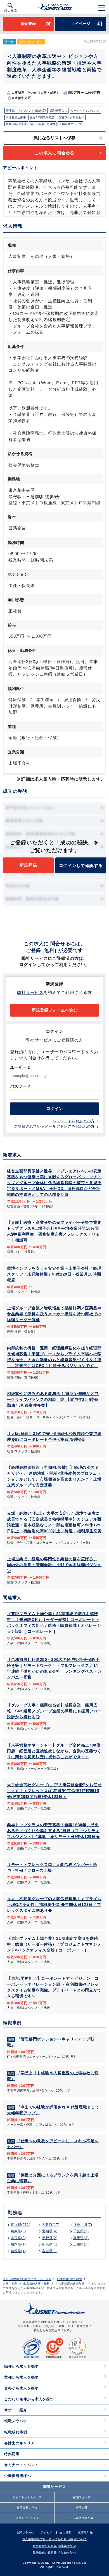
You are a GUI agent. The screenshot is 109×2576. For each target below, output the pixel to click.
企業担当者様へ (18, 2476)
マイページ (81, 24)
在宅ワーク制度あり (71, 117)
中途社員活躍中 (16, 117)
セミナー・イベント (21, 2465)
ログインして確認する (81, 865)
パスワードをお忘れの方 (74, 1121)
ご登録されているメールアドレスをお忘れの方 (54, 1126)
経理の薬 (82, 2508)
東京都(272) (21, 2225)
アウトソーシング (27, 2518)
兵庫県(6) (18, 2231)
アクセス (47, 2533)
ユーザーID (20, 1067)
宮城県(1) (50, 2251)
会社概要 (65, 2533)
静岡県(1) (18, 2251)
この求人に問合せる (54, 153)
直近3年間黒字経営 (42, 117)
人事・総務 (10, 2284)
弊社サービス (30, 992)
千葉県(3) (81, 2231)
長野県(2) (50, 2238)
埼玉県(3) (18, 2238)
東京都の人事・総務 (36, 2284)
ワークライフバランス (85, 111)
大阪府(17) (51, 2225)
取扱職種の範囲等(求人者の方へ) (54, 2553)
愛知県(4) (50, 2231)
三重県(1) (81, 2244)
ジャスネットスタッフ (27, 2497)
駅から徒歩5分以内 (43, 124)
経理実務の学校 (27, 2508)
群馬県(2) (81, 2238)
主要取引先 (85, 2533)
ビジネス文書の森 (82, 2518)
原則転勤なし (59, 111)
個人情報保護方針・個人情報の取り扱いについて (55, 2539)
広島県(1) (50, 2244)
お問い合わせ (25, 2533)
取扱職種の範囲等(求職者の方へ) (54, 2546)
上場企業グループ (70, 124)
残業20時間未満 (16, 124)
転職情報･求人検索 (70, 2279)
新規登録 (28, 24)
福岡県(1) (18, 2244)
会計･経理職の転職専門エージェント (27, 2279)
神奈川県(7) (83, 2225)
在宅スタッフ (82, 2497)
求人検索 (11, 11)
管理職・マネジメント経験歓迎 (26, 111)
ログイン (54, 1109)
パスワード (20, 1086)
